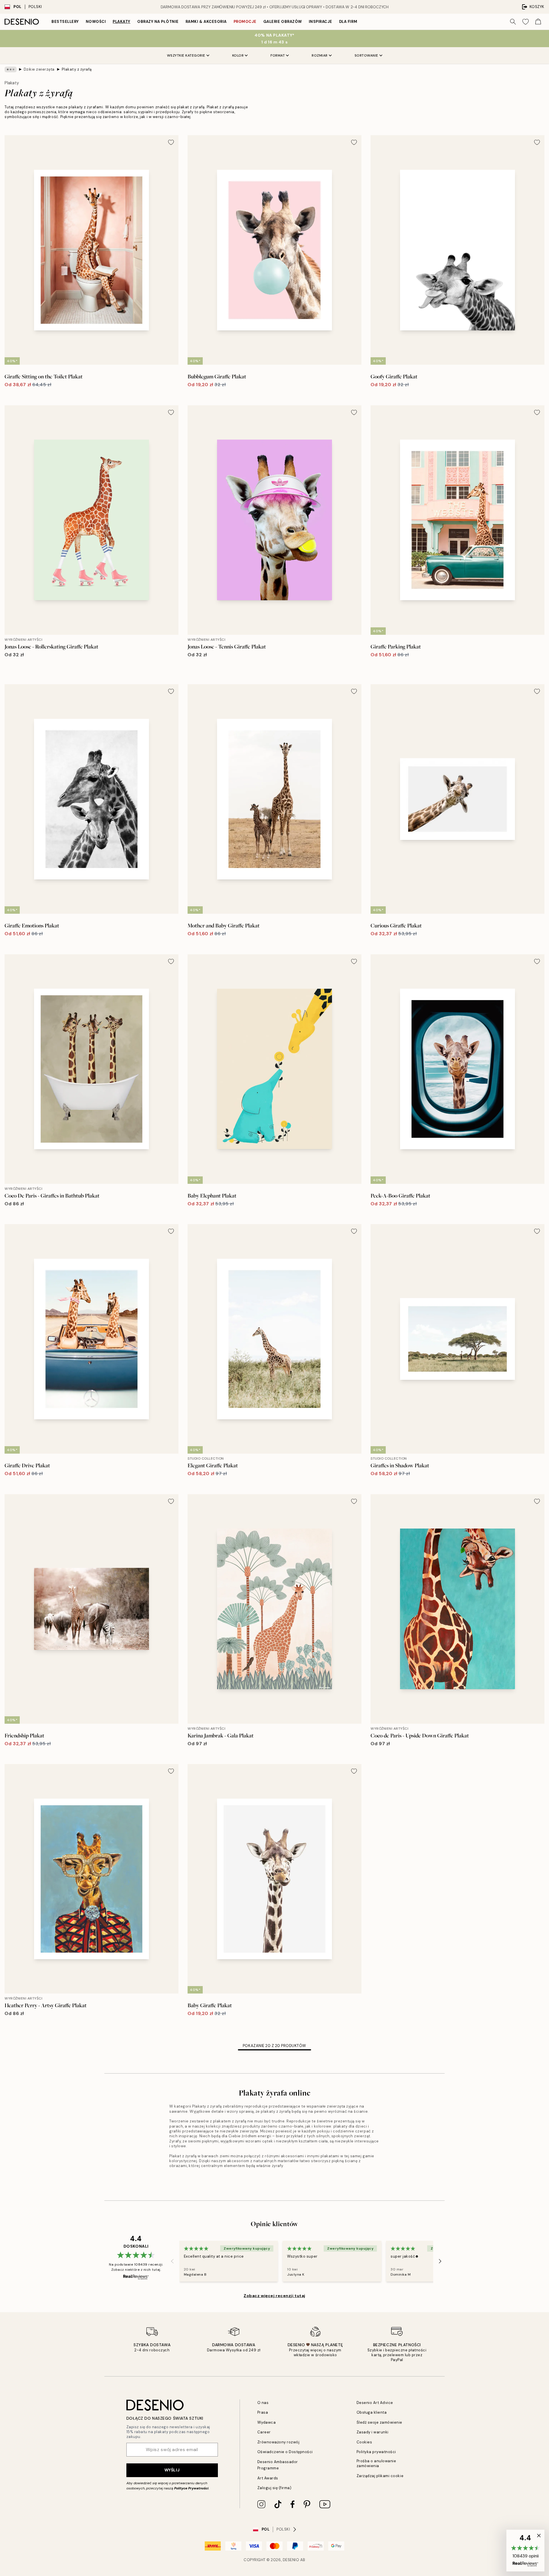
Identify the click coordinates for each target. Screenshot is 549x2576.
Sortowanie (366, 55)
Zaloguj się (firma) (274, 2488)
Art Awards (268, 2478)
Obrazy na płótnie (158, 22)
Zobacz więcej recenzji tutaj (274, 2296)
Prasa (263, 2412)
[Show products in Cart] (538, 22)
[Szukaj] (513, 22)
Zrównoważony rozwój (279, 2442)
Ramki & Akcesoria (206, 22)
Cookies (364, 2442)
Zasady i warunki (373, 2432)
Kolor (238, 55)
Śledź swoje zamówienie (379, 2422)
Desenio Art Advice (375, 2403)
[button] (525, 2551)
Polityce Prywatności (191, 2488)
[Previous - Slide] (172, 2261)
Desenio (291, 2560)
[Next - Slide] (440, 2261)
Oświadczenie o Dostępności (285, 2452)
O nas (263, 2403)
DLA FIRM (348, 22)
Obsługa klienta (372, 2412)
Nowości (96, 22)
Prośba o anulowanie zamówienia (376, 2463)
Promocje (245, 22)
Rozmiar (320, 55)
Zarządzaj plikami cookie (380, 2476)
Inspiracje (321, 22)
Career (264, 2432)
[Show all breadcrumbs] (11, 69)
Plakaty (122, 22)
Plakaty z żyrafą (77, 69)
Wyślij (172, 2470)
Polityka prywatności (376, 2452)
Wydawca (267, 2422)
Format (278, 55)
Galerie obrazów (283, 22)
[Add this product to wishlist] (171, 142)
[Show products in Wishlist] (526, 22)
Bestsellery (65, 22)
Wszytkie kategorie (186, 55)
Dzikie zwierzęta (39, 69)
